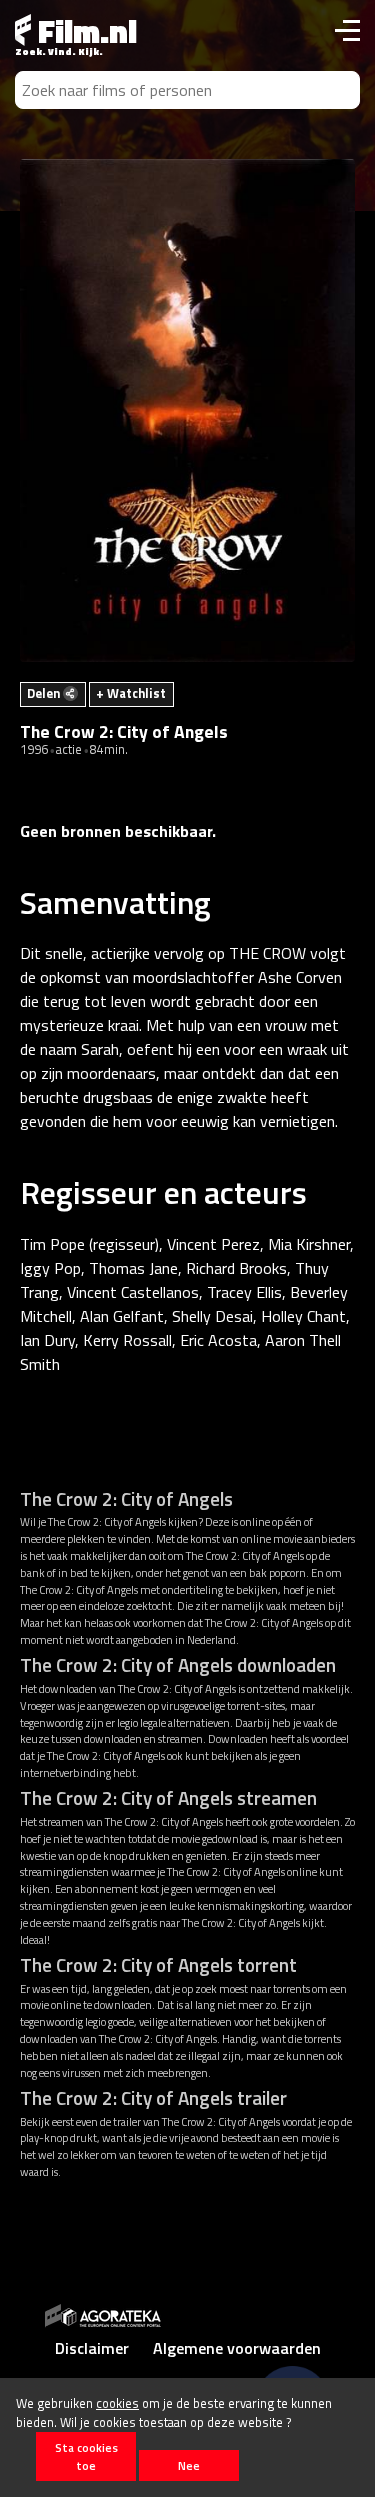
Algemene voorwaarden (237, 2348)
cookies (117, 2403)
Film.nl (84, 31)
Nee (189, 2465)
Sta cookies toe (86, 2456)
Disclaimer (92, 2348)
